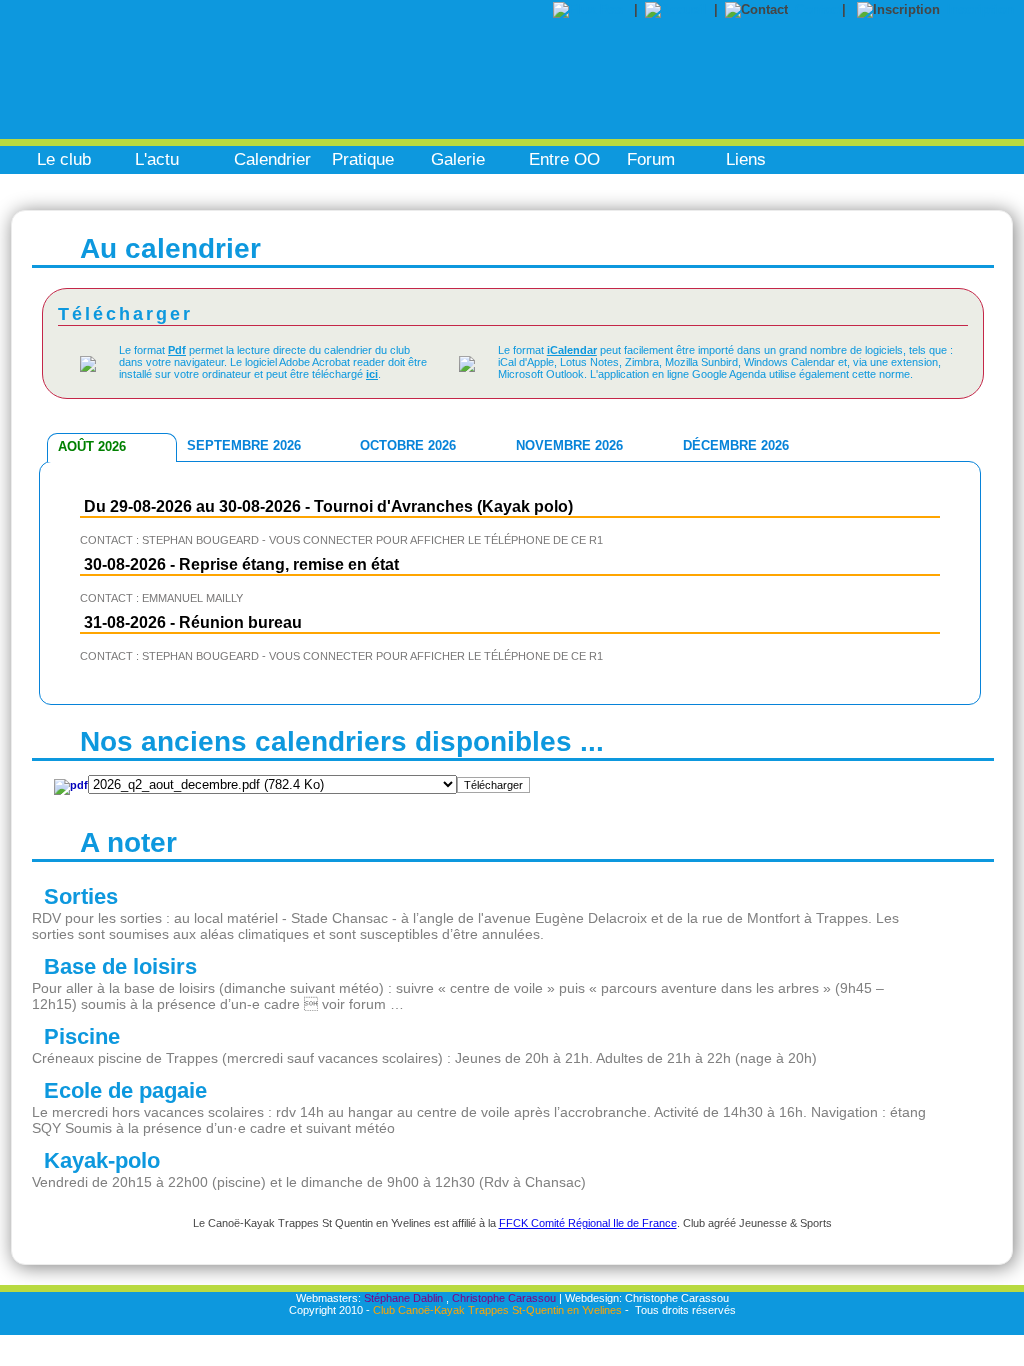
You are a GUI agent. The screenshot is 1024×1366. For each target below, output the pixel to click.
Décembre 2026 (736, 445)
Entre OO (564, 159)
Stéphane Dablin (403, 1298)
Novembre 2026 (569, 445)
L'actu (157, 159)
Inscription (980, 9)
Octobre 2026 (408, 445)
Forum (651, 159)
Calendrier (272, 159)
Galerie (458, 159)
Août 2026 (92, 446)
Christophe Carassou (504, 1298)
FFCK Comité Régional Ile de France (588, 1223)
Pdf (177, 350)
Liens (746, 159)
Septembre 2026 (244, 445)
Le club (64, 159)
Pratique (363, 159)
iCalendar (572, 350)
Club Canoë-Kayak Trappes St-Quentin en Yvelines (497, 1310)
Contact (818, 9)
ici (372, 374)
